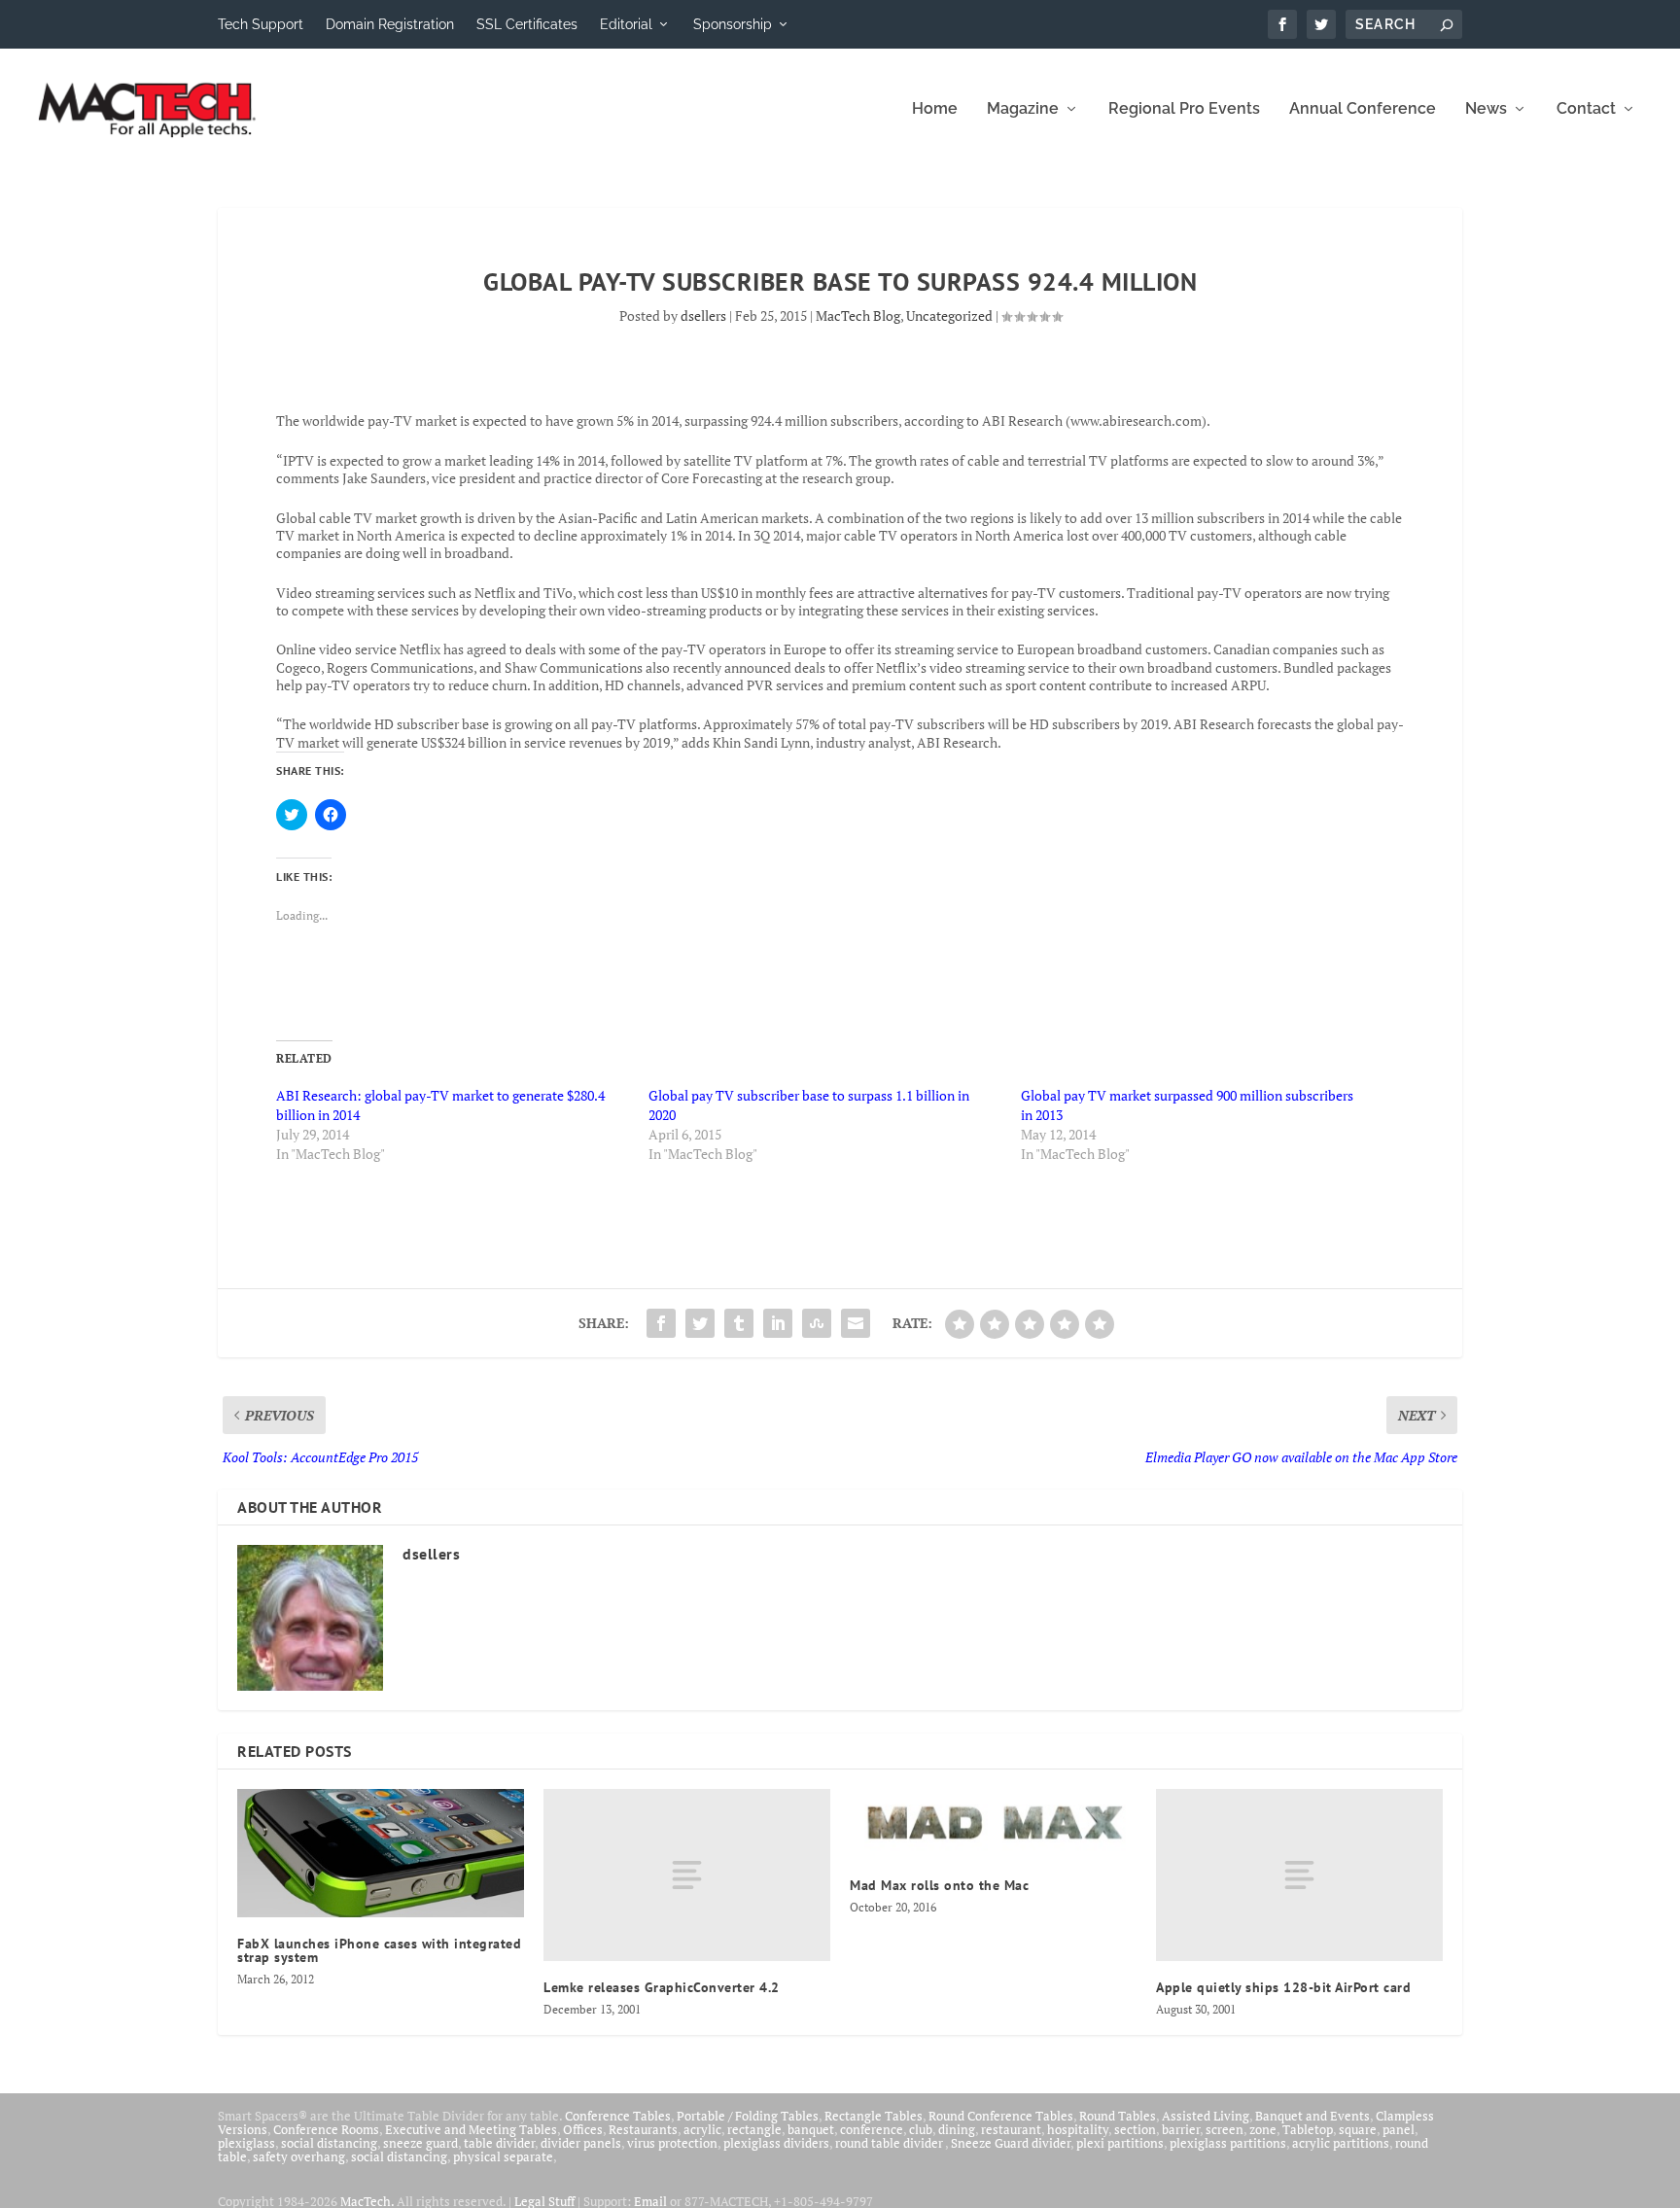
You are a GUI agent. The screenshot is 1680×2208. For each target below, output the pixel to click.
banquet (811, 2129)
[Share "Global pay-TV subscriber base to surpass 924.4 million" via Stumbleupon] (817, 1323)
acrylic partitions (1341, 2143)
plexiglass (246, 2143)
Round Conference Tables (1001, 2116)
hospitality (1078, 2129)
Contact (1586, 109)
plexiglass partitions (1228, 2143)
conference (872, 2129)
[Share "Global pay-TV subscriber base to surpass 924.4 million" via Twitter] (700, 1323)
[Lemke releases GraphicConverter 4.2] (687, 1875)
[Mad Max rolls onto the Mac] (993, 1824)
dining (957, 2129)
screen (1225, 2129)
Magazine (1023, 109)
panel (1399, 2129)
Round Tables (1118, 2116)
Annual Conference (1363, 109)
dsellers (703, 315)
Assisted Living (1206, 2116)
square (1358, 2129)
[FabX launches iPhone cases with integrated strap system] (381, 1853)
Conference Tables (618, 2116)
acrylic (702, 2129)
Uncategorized (949, 315)
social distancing (329, 2143)
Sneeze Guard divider (1011, 2143)
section (1135, 2129)
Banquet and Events (1312, 2116)
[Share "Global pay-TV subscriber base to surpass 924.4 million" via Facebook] (661, 1323)
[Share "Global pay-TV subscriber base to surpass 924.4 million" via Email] (856, 1323)
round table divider (890, 2143)
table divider (499, 2143)
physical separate (503, 2156)
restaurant (1011, 2129)
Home (935, 109)
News (1486, 109)
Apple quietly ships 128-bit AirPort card (1283, 1987)
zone (1263, 2129)
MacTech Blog (858, 315)
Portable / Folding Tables (748, 2116)
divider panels (581, 2143)
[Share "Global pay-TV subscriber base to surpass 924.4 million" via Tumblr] (739, 1323)
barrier (1181, 2129)
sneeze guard (420, 2143)
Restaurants (643, 2129)
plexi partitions (1120, 2143)
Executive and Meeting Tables (471, 2129)
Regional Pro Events (1184, 109)
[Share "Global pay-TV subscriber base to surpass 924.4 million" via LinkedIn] (778, 1323)
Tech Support (261, 24)
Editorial (626, 24)
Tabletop (1308, 2129)
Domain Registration (390, 24)
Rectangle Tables (874, 2116)
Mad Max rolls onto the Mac (939, 1885)
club (921, 2129)
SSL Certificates (527, 24)
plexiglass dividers (776, 2143)
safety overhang (299, 2156)
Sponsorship (733, 24)
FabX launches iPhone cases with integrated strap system (379, 1950)
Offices (583, 2129)
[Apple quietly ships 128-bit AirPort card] (1299, 1875)
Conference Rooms (326, 2129)
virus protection (672, 2143)
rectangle (754, 2129)
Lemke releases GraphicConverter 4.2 (662, 1987)
